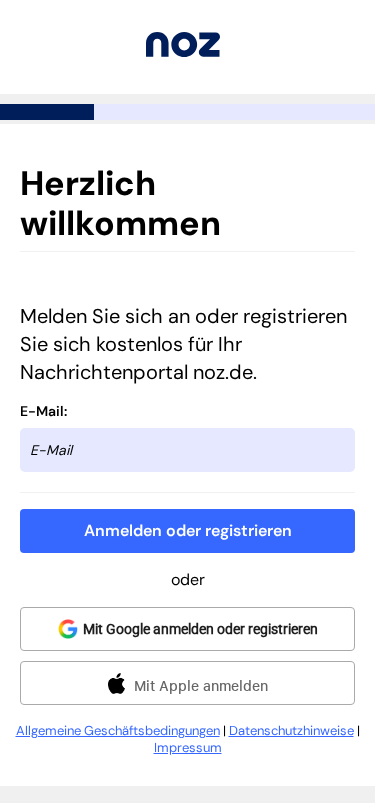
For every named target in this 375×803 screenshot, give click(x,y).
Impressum (188, 747)
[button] (187, 531)
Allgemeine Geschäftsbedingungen (118, 730)
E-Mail (42, 411)
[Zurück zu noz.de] (183, 51)
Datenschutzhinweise (291, 730)
